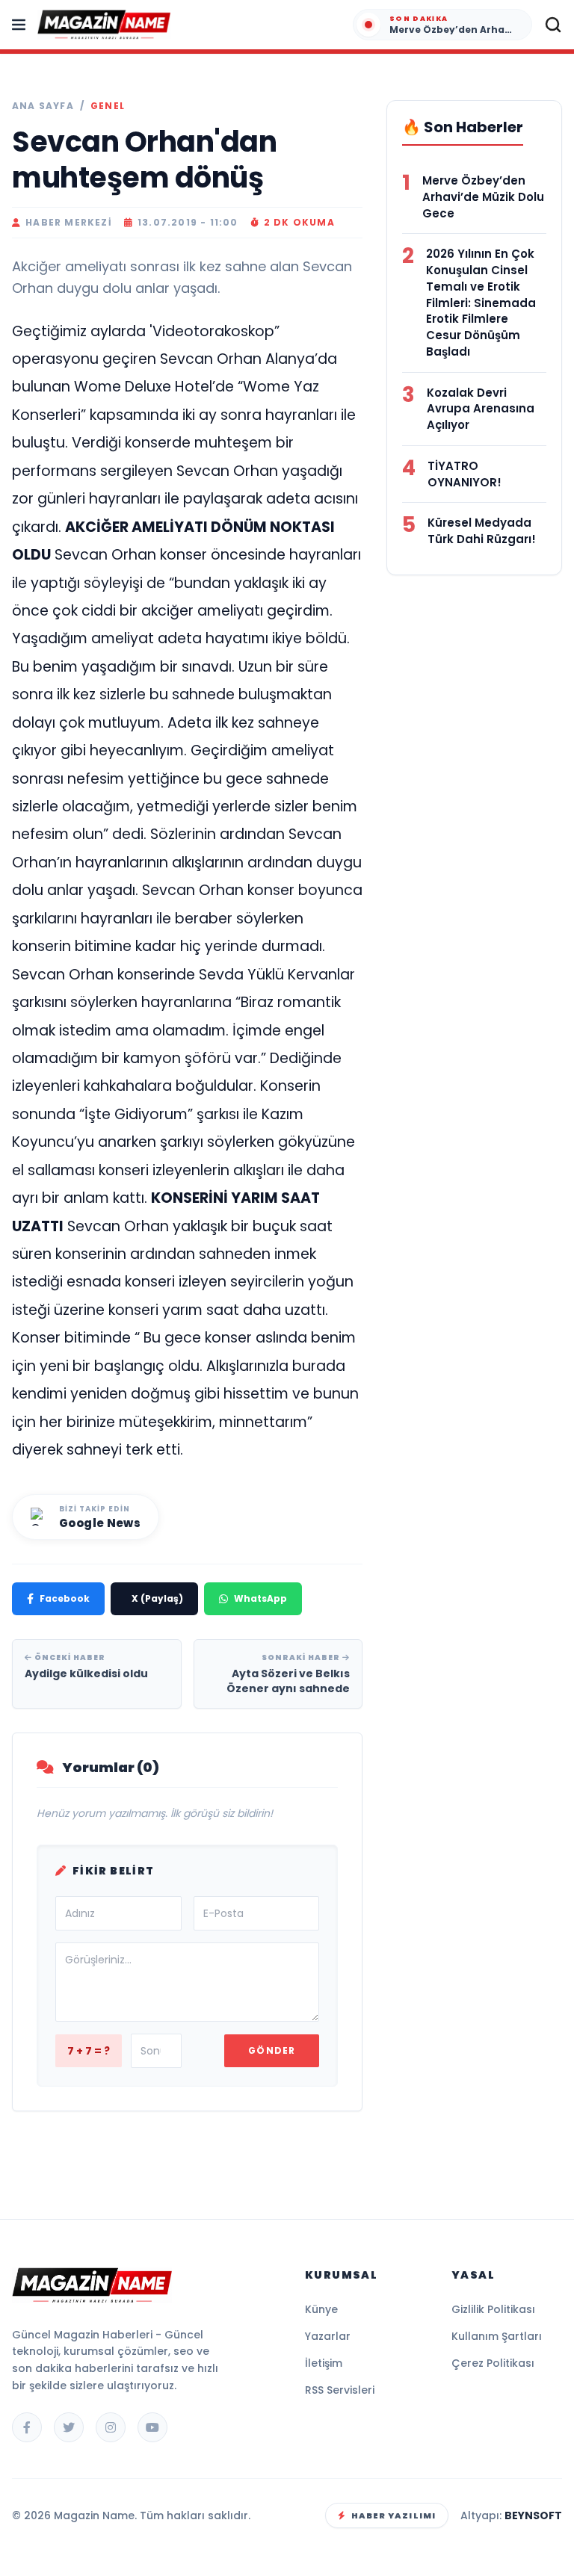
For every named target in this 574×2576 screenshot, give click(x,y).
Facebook (65, 1598)
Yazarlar (328, 2336)
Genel (108, 106)
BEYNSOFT (533, 2515)
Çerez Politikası (493, 2363)
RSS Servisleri (340, 2390)
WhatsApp (260, 1598)
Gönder (272, 2050)
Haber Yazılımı (394, 2515)
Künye (321, 2309)
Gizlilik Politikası (493, 2309)
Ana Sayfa (43, 106)
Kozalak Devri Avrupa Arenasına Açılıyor (481, 409)
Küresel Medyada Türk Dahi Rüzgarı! (482, 531)
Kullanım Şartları (497, 2336)
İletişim (324, 2363)
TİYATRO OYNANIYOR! (465, 474)
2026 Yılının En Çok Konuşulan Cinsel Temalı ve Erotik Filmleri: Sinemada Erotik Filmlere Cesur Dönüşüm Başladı (481, 303)
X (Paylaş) (157, 1598)
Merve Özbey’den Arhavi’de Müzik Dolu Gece (483, 197)
